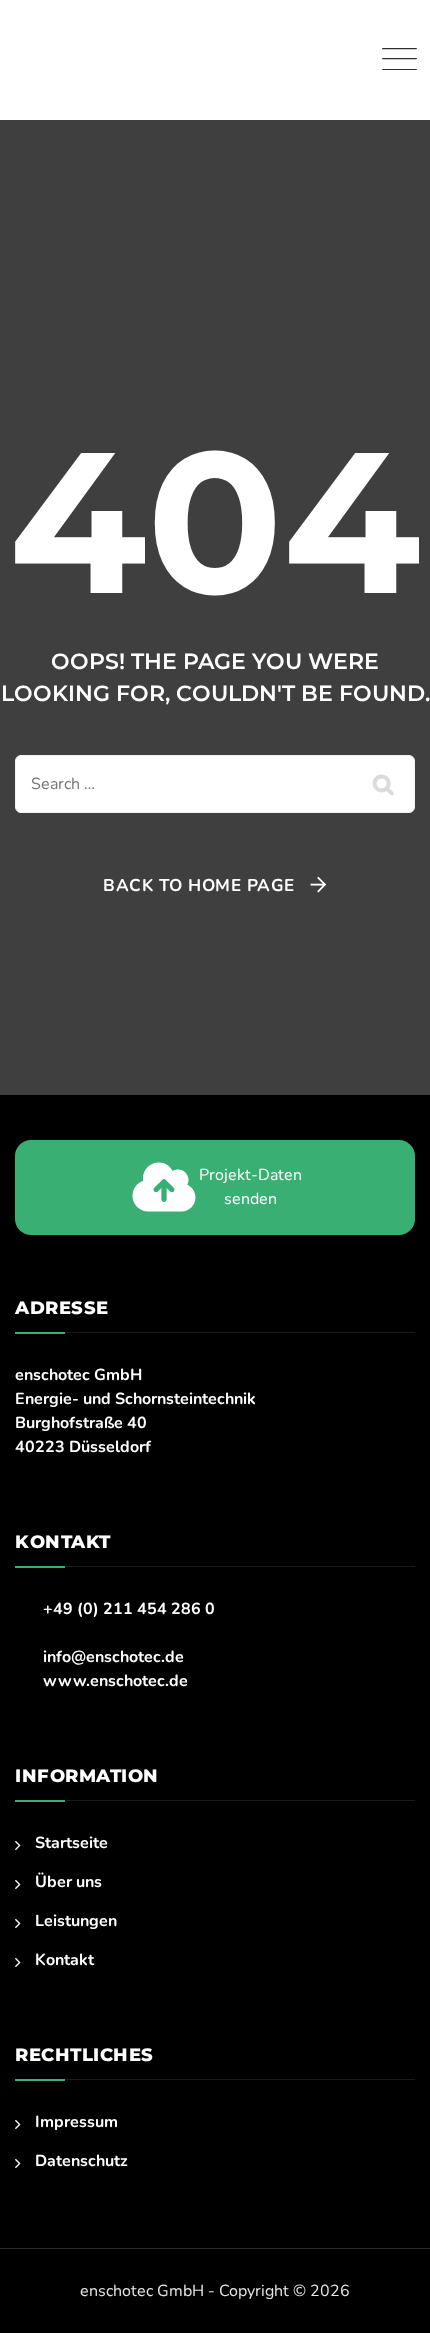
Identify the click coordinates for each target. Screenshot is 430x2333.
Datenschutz (81, 2161)
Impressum (76, 2122)
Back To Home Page (199, 885)
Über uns (68, 1882)
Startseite (71, 1843)
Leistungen (76, 1921)
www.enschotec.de (115, 1681)
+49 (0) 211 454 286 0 (129, 1609)
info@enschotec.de (113, 1657)
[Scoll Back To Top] (377, 2284)
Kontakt (64, 1960)
